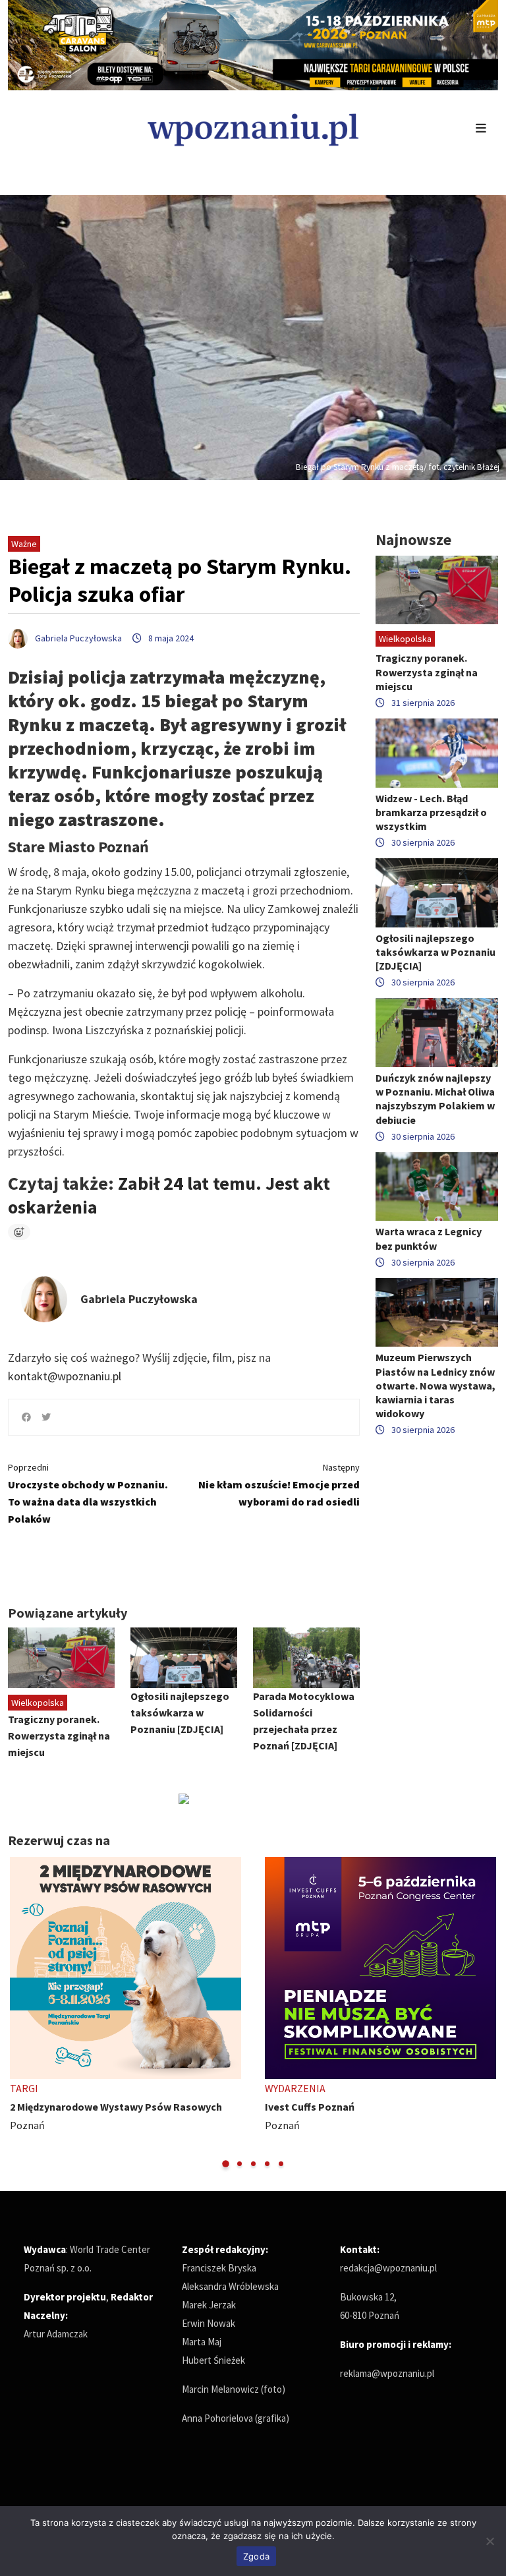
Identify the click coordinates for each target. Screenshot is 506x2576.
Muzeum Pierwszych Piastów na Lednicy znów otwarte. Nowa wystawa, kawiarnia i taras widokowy (436, 1385)
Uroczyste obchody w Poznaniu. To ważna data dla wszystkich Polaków (88, 1493)
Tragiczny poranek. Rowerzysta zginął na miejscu (59, 1736)
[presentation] (19, 2013)
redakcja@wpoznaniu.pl (388, 2268)
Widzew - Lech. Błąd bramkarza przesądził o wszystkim (431, 812)
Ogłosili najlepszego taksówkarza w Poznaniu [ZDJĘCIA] (180, 1712)
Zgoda (256, 2556)
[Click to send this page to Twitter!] (46, 1417)
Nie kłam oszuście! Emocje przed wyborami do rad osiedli (279, 1485)
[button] (226, 2164)
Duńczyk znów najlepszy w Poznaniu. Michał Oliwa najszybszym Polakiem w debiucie (435, 1099)
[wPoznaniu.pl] (253, 128)
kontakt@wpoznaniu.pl (65, 1376)
